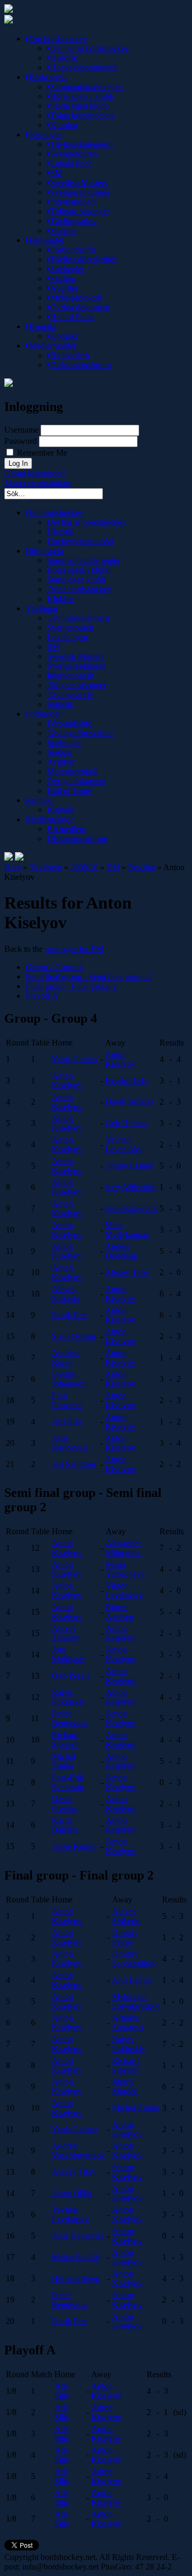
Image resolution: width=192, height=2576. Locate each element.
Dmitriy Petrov (125, 1937)
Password (21, 441)
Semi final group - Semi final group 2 (88, 977)
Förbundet (46, 240)
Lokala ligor (71, 163)
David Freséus (65, 1804)
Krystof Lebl (127, 1080)
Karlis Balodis (65, 1825)
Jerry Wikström (131, 1187)
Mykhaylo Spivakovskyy (136, 2001)
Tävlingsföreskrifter (83, 259)
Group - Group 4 (54, 967)
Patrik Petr (69, 1315)
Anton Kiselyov (120, 1059)
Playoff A (42, 996)
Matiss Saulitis (76, 2257)
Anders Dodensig (121, 1251)
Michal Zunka (63, 1761)
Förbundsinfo (73, 250)
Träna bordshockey (82, 115)
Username (21, 430)
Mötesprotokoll (76, 298)
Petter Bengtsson (69, 1718)
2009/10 (84, 867)
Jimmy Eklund (130, 1166)
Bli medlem (70, 355)
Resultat (142, 867)
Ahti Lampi (131, 1980)
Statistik (63, 230)
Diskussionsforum (81, 365)
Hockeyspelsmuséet (83, 67)
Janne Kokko (74, 1846)
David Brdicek (130, 1102)
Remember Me (41, 453)
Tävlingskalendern (81, 144)
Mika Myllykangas (127, 1230)
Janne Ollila (72, 2193)
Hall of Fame (72, 317)
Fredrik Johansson (69, 1379)
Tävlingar (45, 135)
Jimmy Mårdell (125, 2087)
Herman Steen (76, 2278)
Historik (64, 58)
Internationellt (73, 202)
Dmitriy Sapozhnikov (134, 1959)
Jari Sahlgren (74, 1464)
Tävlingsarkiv (73, 221)
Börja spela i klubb (82, 96)
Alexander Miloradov (123, 1548)
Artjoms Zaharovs (128, 2023)
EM (113, 867)
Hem (13, 867)
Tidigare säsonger (80, 211)
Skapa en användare (38, 483)
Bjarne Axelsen (119, 1612)
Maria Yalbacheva (125, 1569)
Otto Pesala (71, 1676)
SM (56, 173)
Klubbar (64, 125)
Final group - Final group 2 (71, 986)
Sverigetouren (74, 154)
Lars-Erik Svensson (68, 1782)
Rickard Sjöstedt (65, 1740)
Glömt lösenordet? (35, 473)
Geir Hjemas (126, 1123)
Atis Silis (67, 1421)
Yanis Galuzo (74, 1059)
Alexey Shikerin (66, 1294)
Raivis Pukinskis (68, 1697)
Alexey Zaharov (66, 1633)
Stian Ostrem (74, 1336)
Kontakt (42, 326)
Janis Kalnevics (131, 1208)
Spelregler (67, 269)
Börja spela (48, 77)
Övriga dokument (80, 307)
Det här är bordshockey (90, 48)
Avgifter (64, 288)
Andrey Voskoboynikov (78, 2150)
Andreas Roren (66, 1358)
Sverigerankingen (80, 192)
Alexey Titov (127, 1272)
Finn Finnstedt (67, 1400)
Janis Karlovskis (70, 1443)
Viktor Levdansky (124, 1590)
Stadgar (63, 278)
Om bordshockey (58, 39)
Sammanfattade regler (87, 87)
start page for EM (74, 949)
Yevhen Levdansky (124, 1144)
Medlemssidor (53, 346)
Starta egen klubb (79, 106)
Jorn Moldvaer (68, 1654)
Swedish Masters (79, 183)
